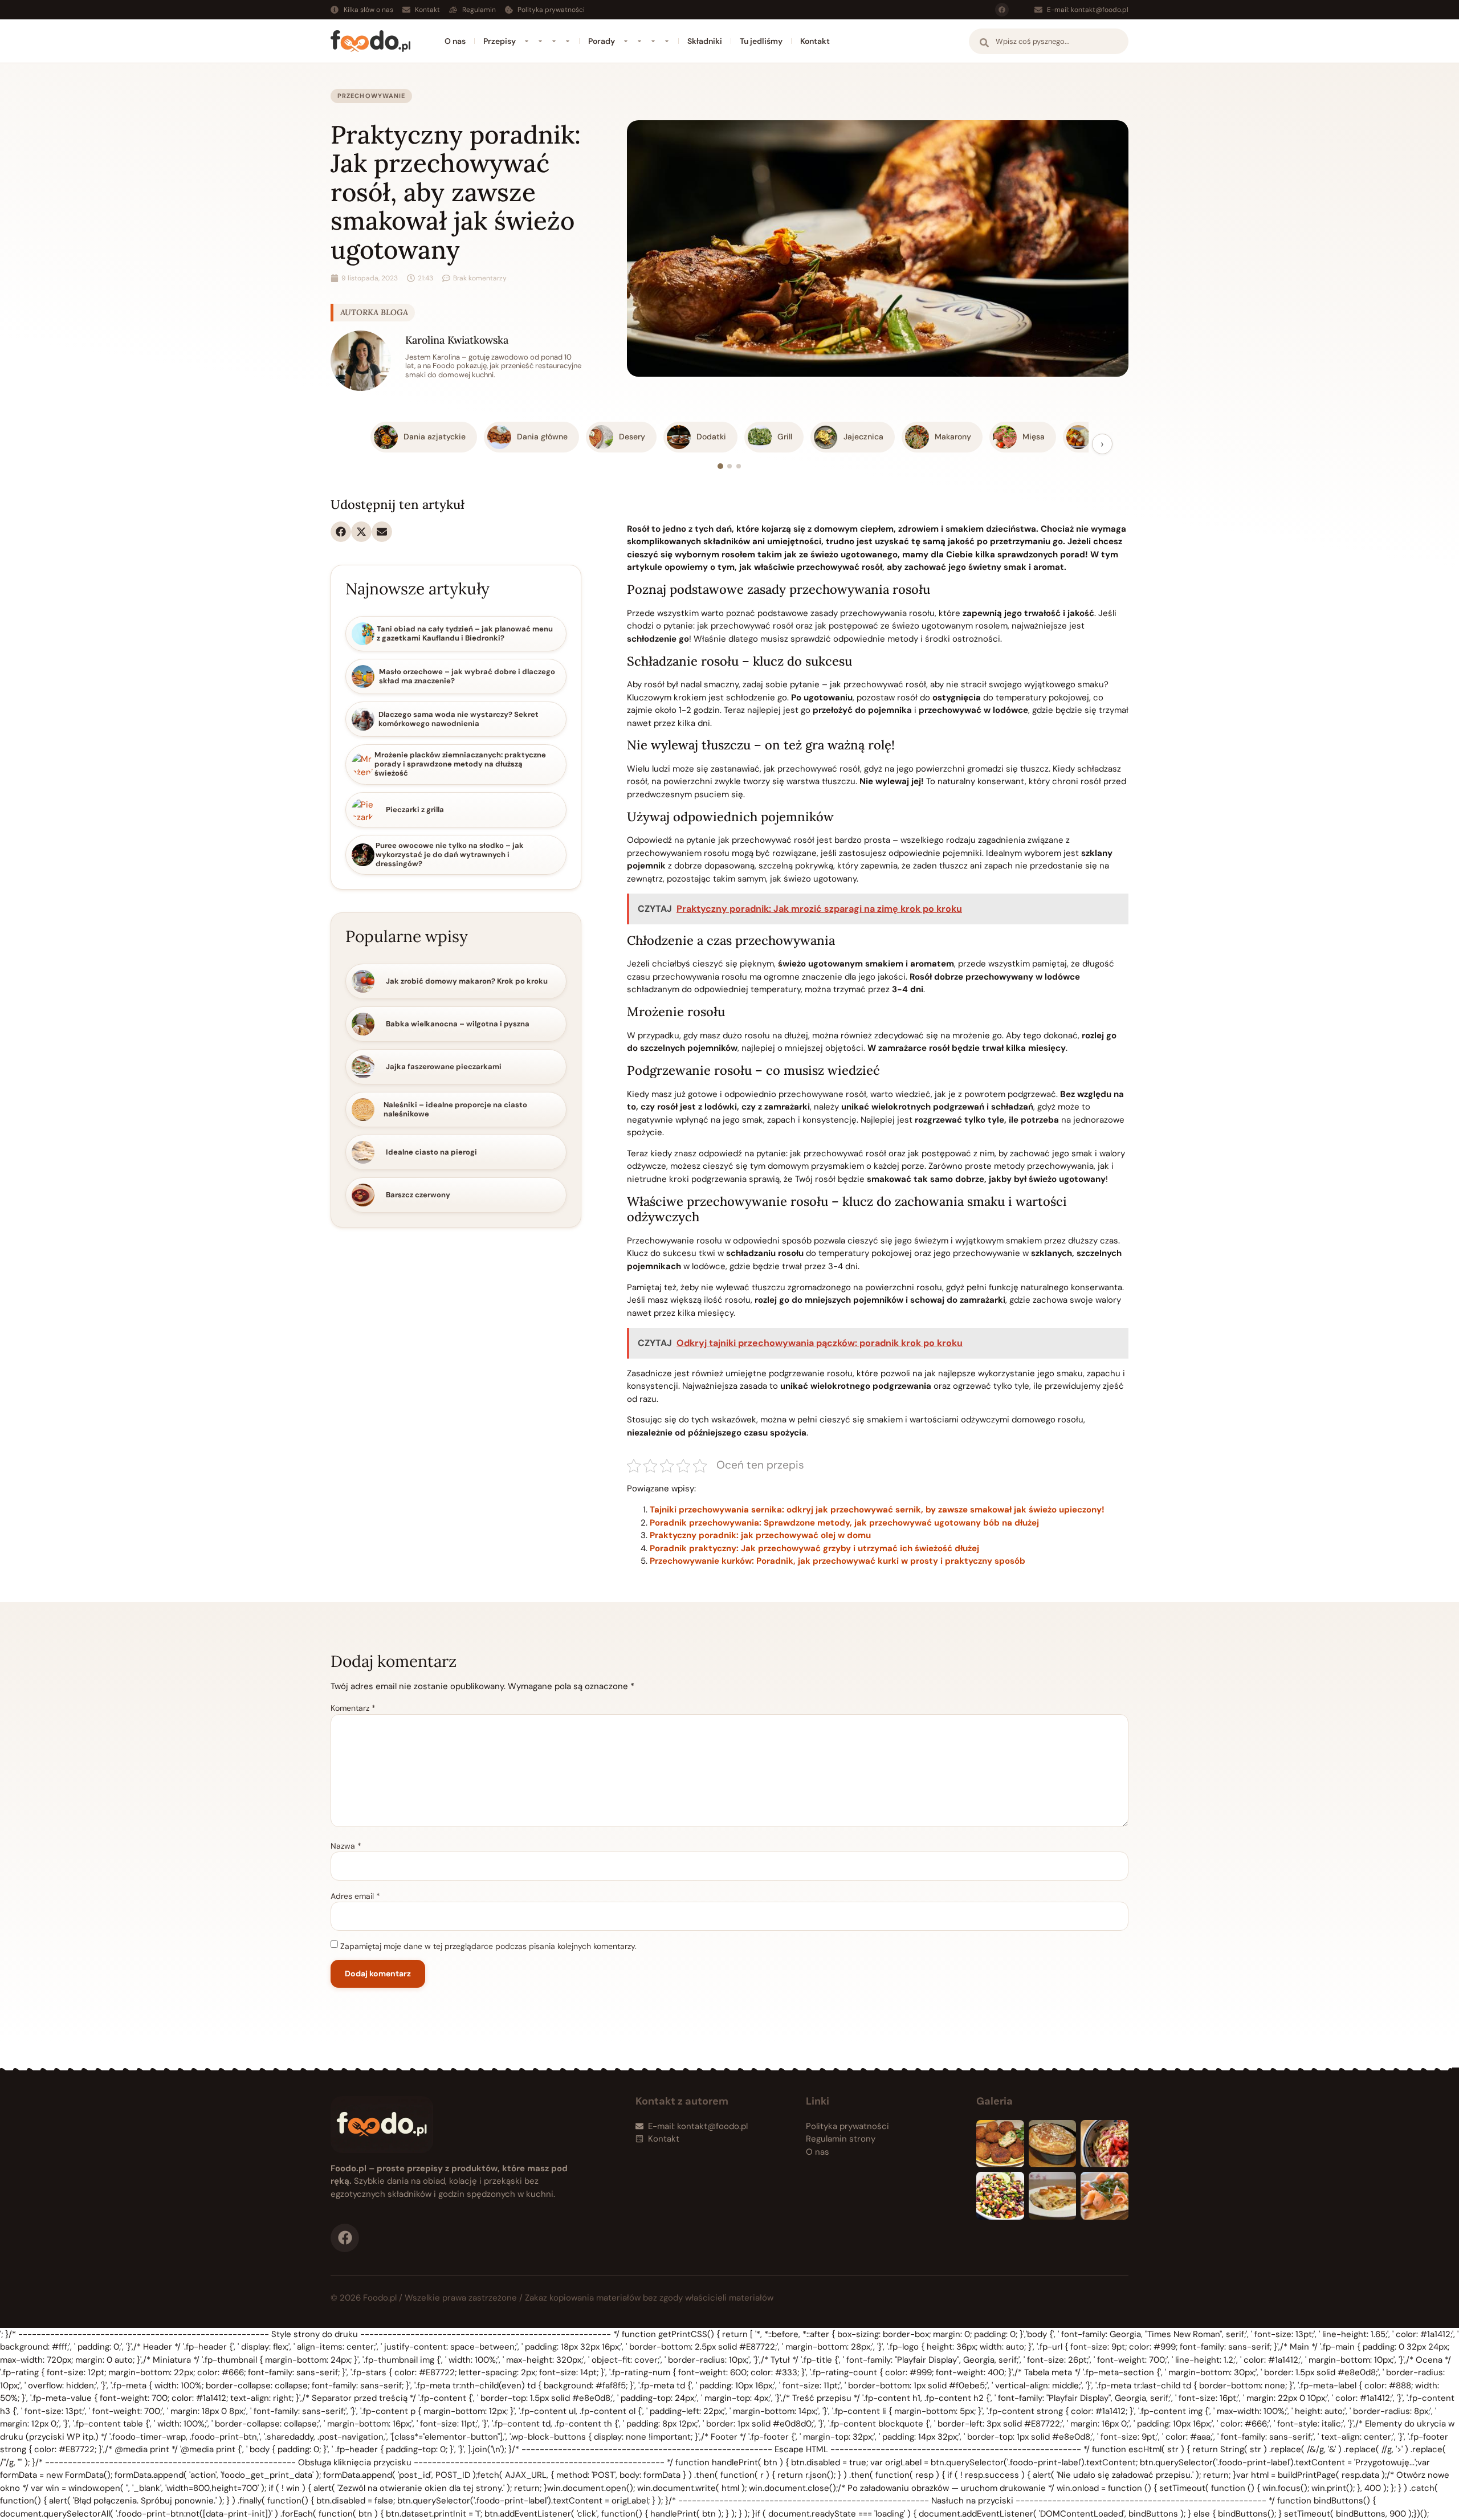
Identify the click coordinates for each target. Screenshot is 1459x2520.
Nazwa (346, 1846)
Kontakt (815, 41)
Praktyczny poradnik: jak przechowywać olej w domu (760, 1535)
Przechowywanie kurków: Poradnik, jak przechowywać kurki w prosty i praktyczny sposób (838, 1561)
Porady (602, 41)
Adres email (355, 1896)
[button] (341, 532)
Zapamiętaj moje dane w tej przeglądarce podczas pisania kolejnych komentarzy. (488, 1946)
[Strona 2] (729, 466)
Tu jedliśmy (761, 41)
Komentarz (353, 1708)
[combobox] (1049, 41)
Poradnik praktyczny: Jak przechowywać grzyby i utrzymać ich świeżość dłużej (814, 1548)
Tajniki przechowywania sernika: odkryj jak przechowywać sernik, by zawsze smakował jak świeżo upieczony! (877, 1510)
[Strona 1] (720, 466)
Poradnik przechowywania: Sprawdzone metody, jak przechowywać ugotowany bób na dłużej (844, 1523)
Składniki (705, 41)
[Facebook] (1002, 10)
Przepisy (500, 41)
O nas (455, 41)
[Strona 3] (739, 466)
